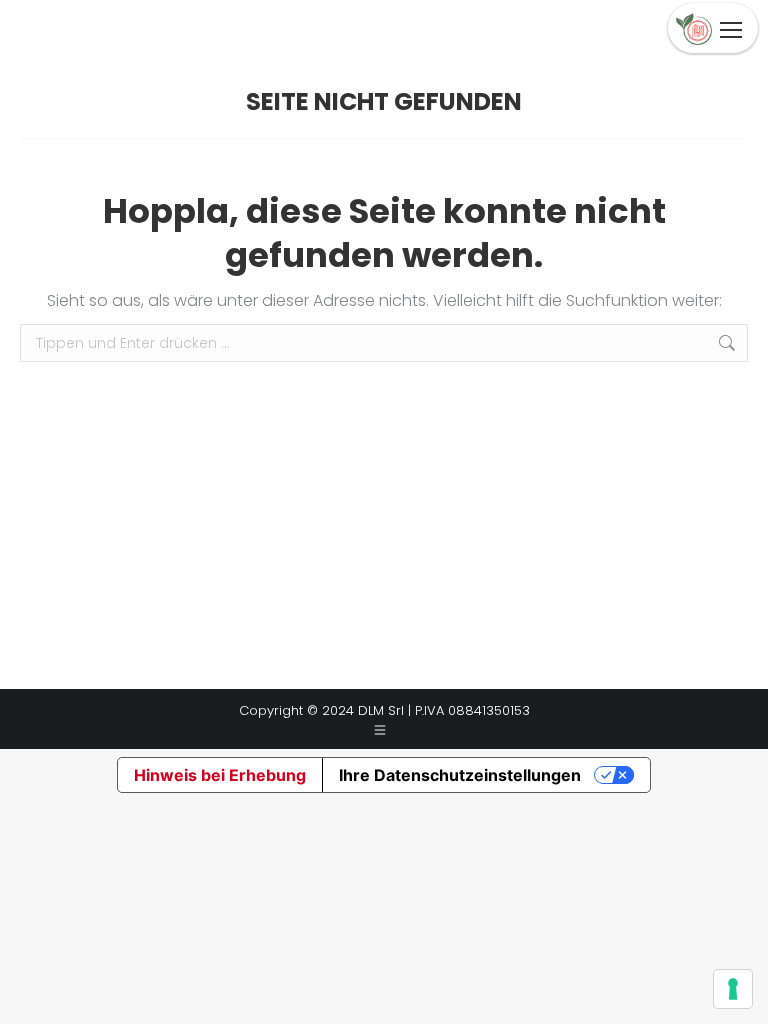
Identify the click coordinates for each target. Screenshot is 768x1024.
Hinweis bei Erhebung (220, 775)
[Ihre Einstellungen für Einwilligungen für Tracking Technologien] (733, 989)
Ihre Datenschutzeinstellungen (460, 775)
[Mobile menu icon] (731, 30)
